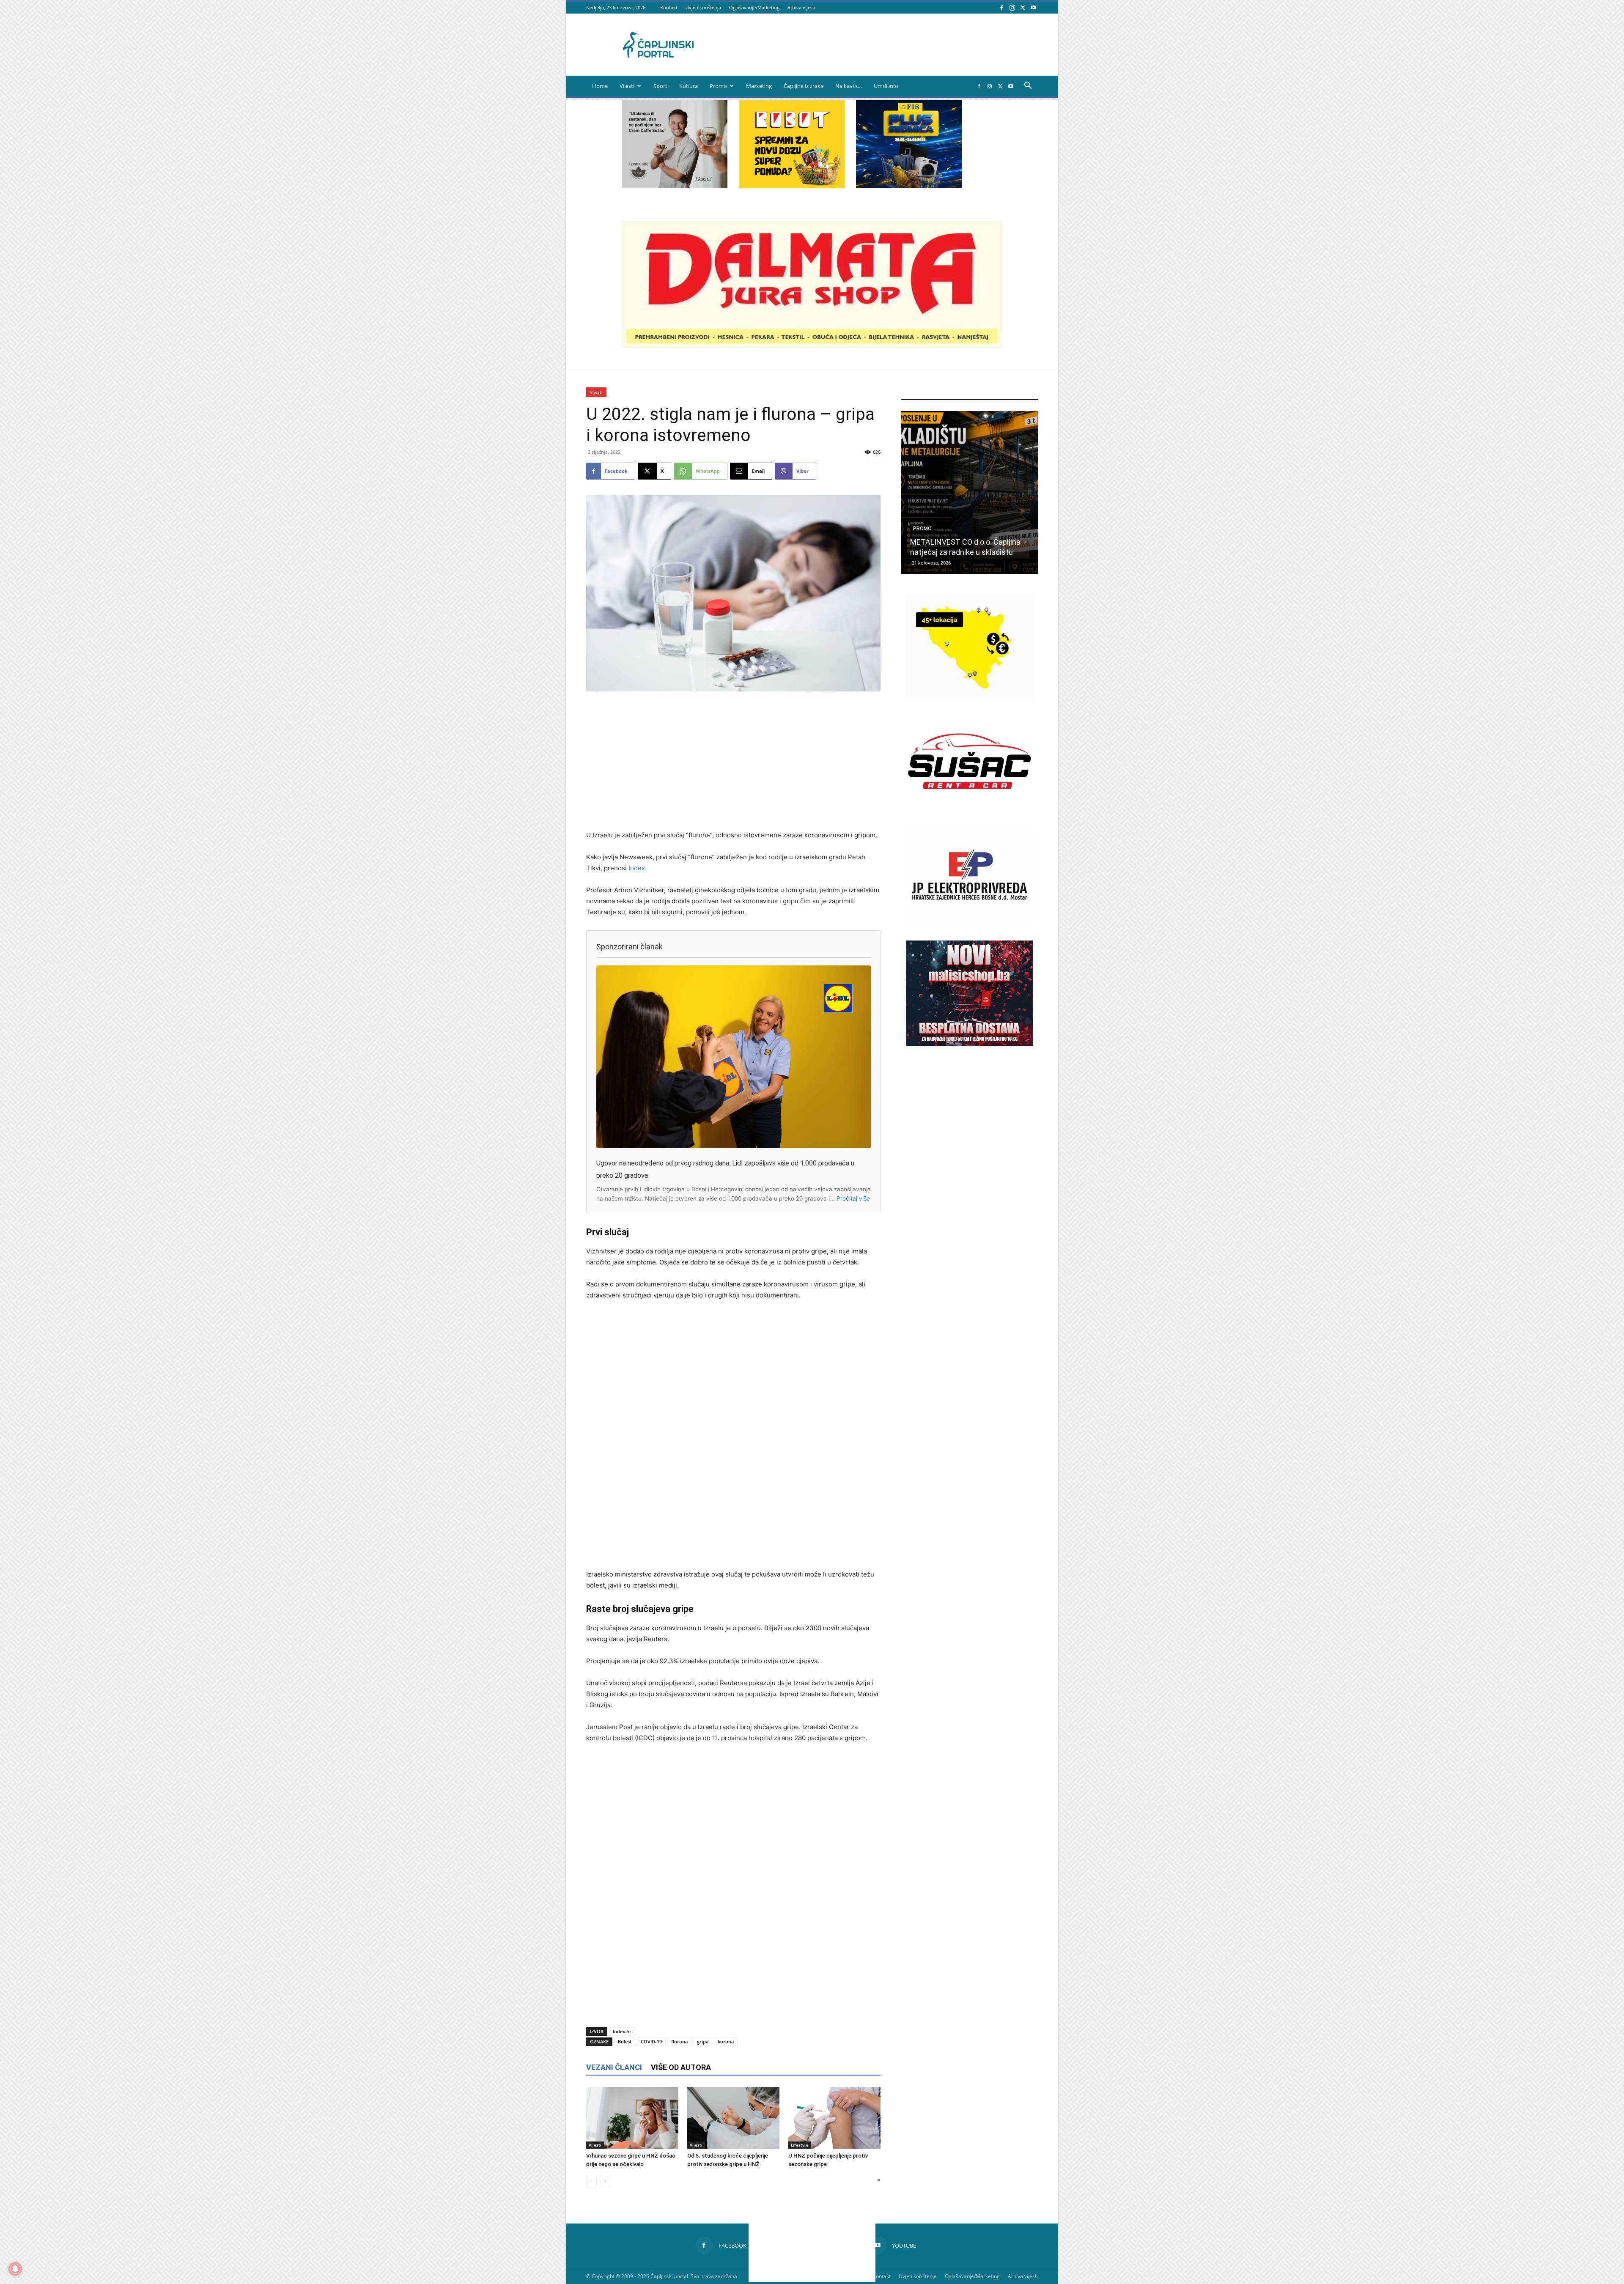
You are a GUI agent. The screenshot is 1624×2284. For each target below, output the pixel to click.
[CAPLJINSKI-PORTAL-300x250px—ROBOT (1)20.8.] (792, 186)
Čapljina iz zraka (804, 86)
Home (600, 86)
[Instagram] (1012, 7)
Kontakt (669, 7)
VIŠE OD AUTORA (681, 2067)
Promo (718, 86)
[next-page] (605, 2181)
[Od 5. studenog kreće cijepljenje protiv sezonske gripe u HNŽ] (733, 2118)
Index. (638, 868)
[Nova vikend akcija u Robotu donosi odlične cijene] (969, 492)
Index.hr (622, 2031)
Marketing (759, 86)
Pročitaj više (853, 1198)
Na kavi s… (849, 86)
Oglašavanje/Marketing (754, 7)
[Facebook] (1001, 7)
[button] (1028, 86)
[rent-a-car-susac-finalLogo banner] (969, 812)
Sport (660, 86)
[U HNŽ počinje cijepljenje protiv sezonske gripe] (834, 2118)
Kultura (689, 86)
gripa (703, 2041)
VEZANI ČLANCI (614, 2067)
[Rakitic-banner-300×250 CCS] (675, 186)
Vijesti (627, 86)
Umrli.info (886, 86)
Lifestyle (800, 2145)
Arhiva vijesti (801, 7)
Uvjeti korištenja (703, 7)
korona (726, 2041)
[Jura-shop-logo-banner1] (812, 346)
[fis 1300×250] (909, 144)
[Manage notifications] (15, 2269)
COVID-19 (651, 2041)
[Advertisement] (733, 762)
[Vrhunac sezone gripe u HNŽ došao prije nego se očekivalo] (632, 2118)
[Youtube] (1033, 7)
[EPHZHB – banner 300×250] (969, 926)
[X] (1023, 7)
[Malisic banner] (969, 1044)
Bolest (625, 2041)
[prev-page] (591, 2181)
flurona (679, 2041)
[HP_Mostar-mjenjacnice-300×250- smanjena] (969, 698)
